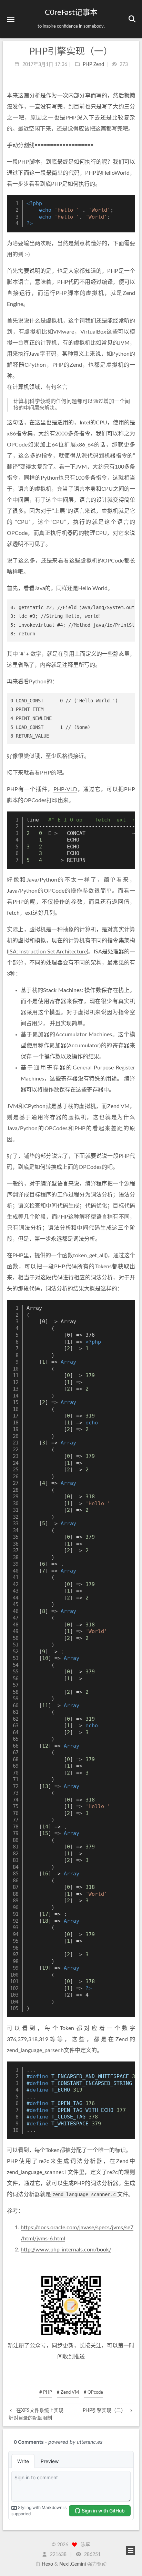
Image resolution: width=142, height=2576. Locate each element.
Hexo (47, 2564)
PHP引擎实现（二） (105, 2411)
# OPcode (93, 2392)
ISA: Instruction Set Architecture (48, 952)
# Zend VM (68, 2392)
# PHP (46, 2392)
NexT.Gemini (73, 2564)
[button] (11, 19)
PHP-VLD (65, 789)
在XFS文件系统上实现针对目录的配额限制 (36, 2414)
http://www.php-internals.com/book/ (66, 2250)
